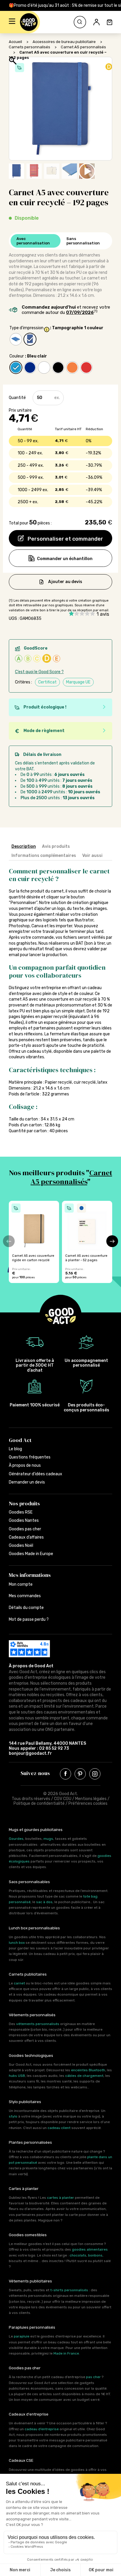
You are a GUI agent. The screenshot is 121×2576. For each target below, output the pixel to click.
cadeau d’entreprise (42, 2429)
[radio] (16, 339)
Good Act (20, 1440)
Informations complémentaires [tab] (44, 856)
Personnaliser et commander (65, 539)
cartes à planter (60, 2198)
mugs (48, 1839)
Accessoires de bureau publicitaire (64, 42)
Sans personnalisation (83, 241)
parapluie (22, 2336)
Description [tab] (24, 846)
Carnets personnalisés (30, 47)
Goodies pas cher (25, 1529)
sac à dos (44, 1902)
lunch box (17, 1943)
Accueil (15, 42)
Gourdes (16, 1839)
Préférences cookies (88, 1803)
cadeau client (59, 2128)
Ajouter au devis (65, 581)
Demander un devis (27, 1482)
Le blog (15, 1449)
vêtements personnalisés (38, 2024)
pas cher (93, 2377)
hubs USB (17, 2076)
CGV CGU (63, 1799)
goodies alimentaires (90, 2249)
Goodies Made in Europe (31, 1554)
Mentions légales (91, 1799)
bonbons (95, 2255)
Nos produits (24, 1503)
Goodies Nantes (24, 1520)
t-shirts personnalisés (69, 2290)
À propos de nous (25, 1465)
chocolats (78, 2255)
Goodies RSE (21, 1512)
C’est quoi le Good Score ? (39, 672)
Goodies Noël (21, 1546)
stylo (13, 2116)
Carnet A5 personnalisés (83, 47)
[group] (34, 1242)
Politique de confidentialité (39, 1803)
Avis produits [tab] (56, 846)
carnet (19, 1983)
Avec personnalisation (33, 241)
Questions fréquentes (30, 1457)
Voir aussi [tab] (92, 856)
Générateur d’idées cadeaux (36, 1474)
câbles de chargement (84, 2076)
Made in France (66, 2353)
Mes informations (30, 1575)
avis (103, 614)
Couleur (17, 356)
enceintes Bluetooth (88, 2070)
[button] (12, 22)
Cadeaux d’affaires (26, 1537)
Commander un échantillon (65, 559)
